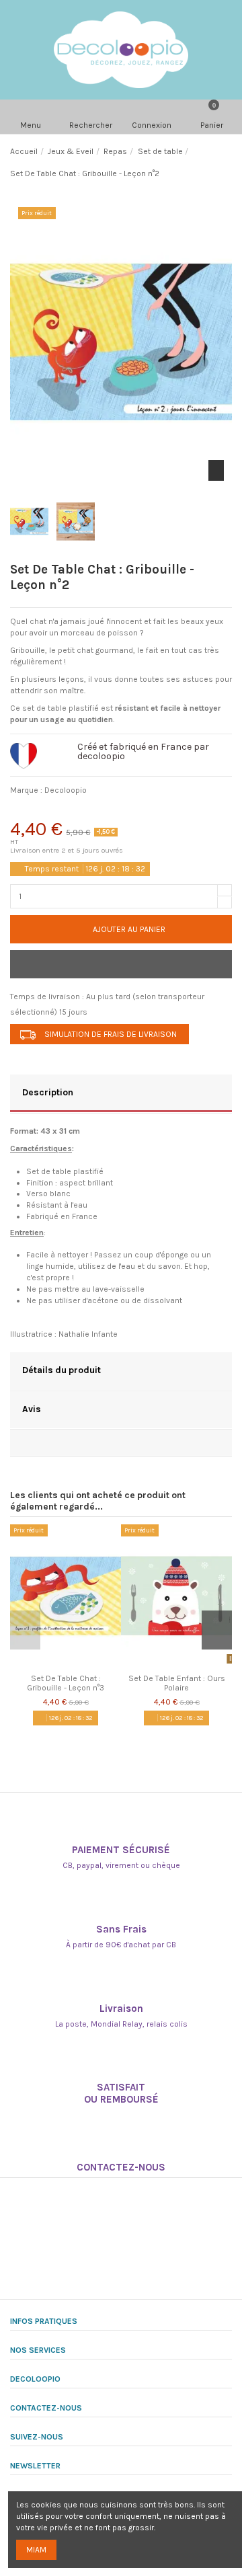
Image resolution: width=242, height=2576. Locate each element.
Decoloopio (66, 790)
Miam (36, 2550)
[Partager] (23, 811)
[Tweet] (57, 811)
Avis (32, 1409)
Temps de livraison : (47, 997)
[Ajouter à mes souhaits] (121, 964)
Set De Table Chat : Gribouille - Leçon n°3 (66, 1683)
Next (217, 1630)
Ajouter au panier (129, 929)
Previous (25, 1630)
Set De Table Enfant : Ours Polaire (177, 1683)
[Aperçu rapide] (73, 1664)
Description (48, 1092)
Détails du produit (62, 1370)
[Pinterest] (91, 811)
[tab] (121, 1094)
